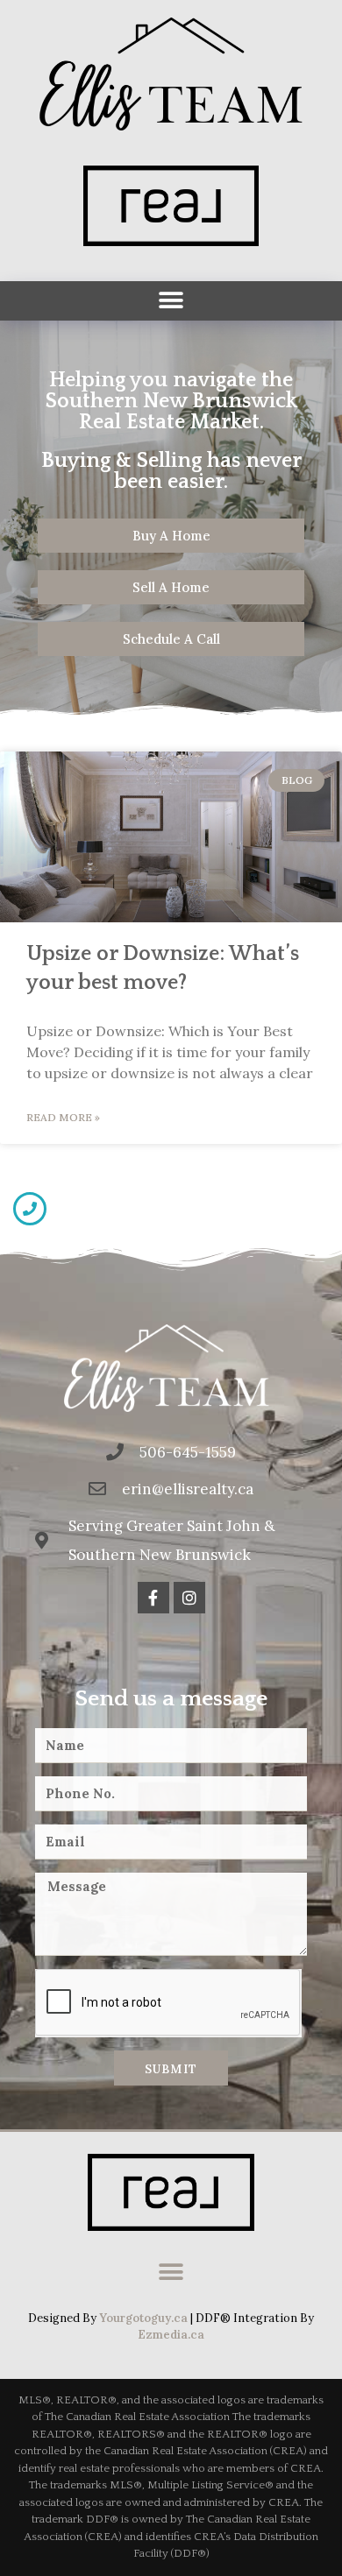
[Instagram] (189, 1598)
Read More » (63, 1117)
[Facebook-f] (153, 1598)
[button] (171, 301)
